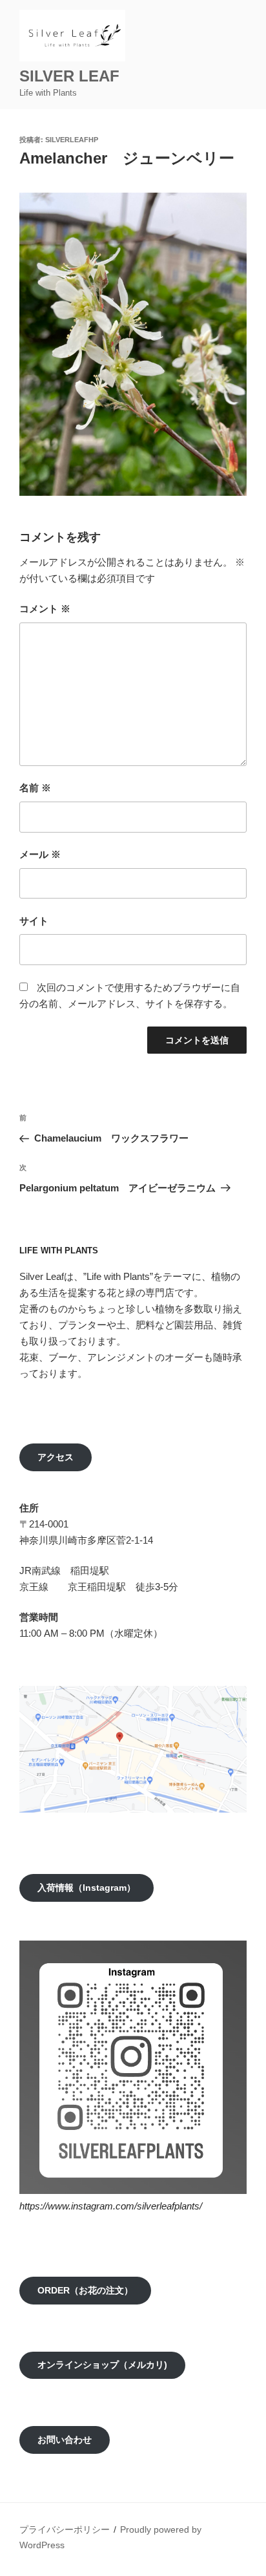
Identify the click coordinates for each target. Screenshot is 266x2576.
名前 (35, 788)
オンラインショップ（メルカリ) (102, 2365)
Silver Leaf (77, 76)
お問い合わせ (65, 2440)
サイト (34, 921)
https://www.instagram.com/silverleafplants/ (111, 2206)
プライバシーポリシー (65, 2529)
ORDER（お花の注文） (85, 2290)
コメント (45, 609)
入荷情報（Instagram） (87, 1888)
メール (40, 854)
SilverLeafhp (72, 140)
